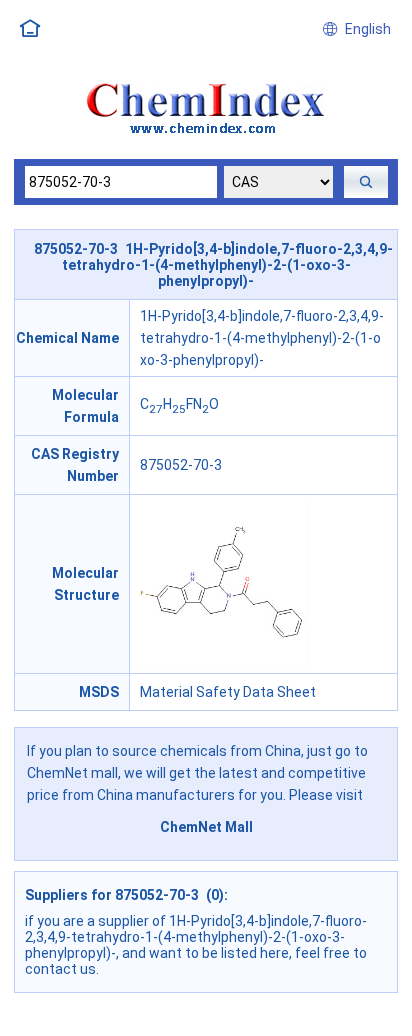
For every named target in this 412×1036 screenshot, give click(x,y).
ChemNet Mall (206, 827)
